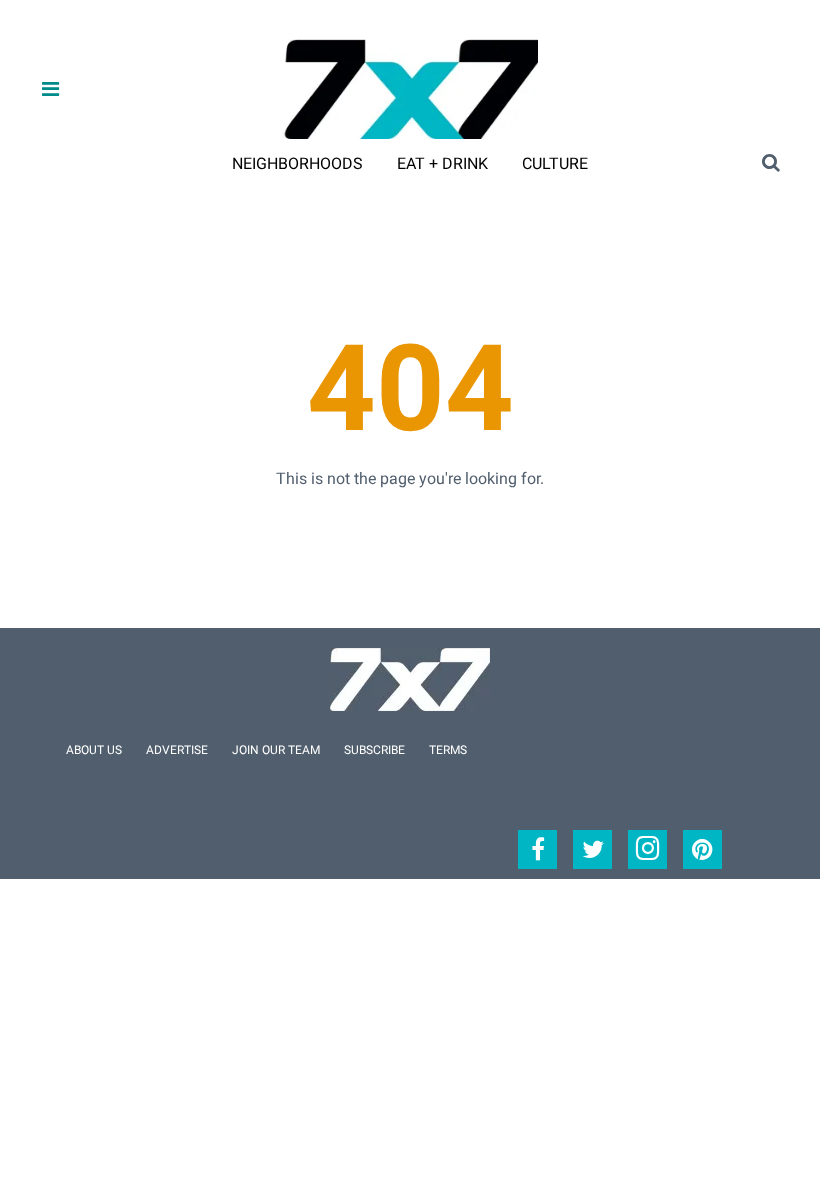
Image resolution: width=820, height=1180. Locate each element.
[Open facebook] (537, 849)
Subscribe (374, 750)
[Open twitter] (592, 849)
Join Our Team (276, 750)
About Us (94, 750)
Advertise (177, 750)
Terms (448, 750)
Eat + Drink (442, 163)
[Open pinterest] (702, 849)
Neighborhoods (297, 163)
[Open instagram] (647, 849)
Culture (555, 163)
